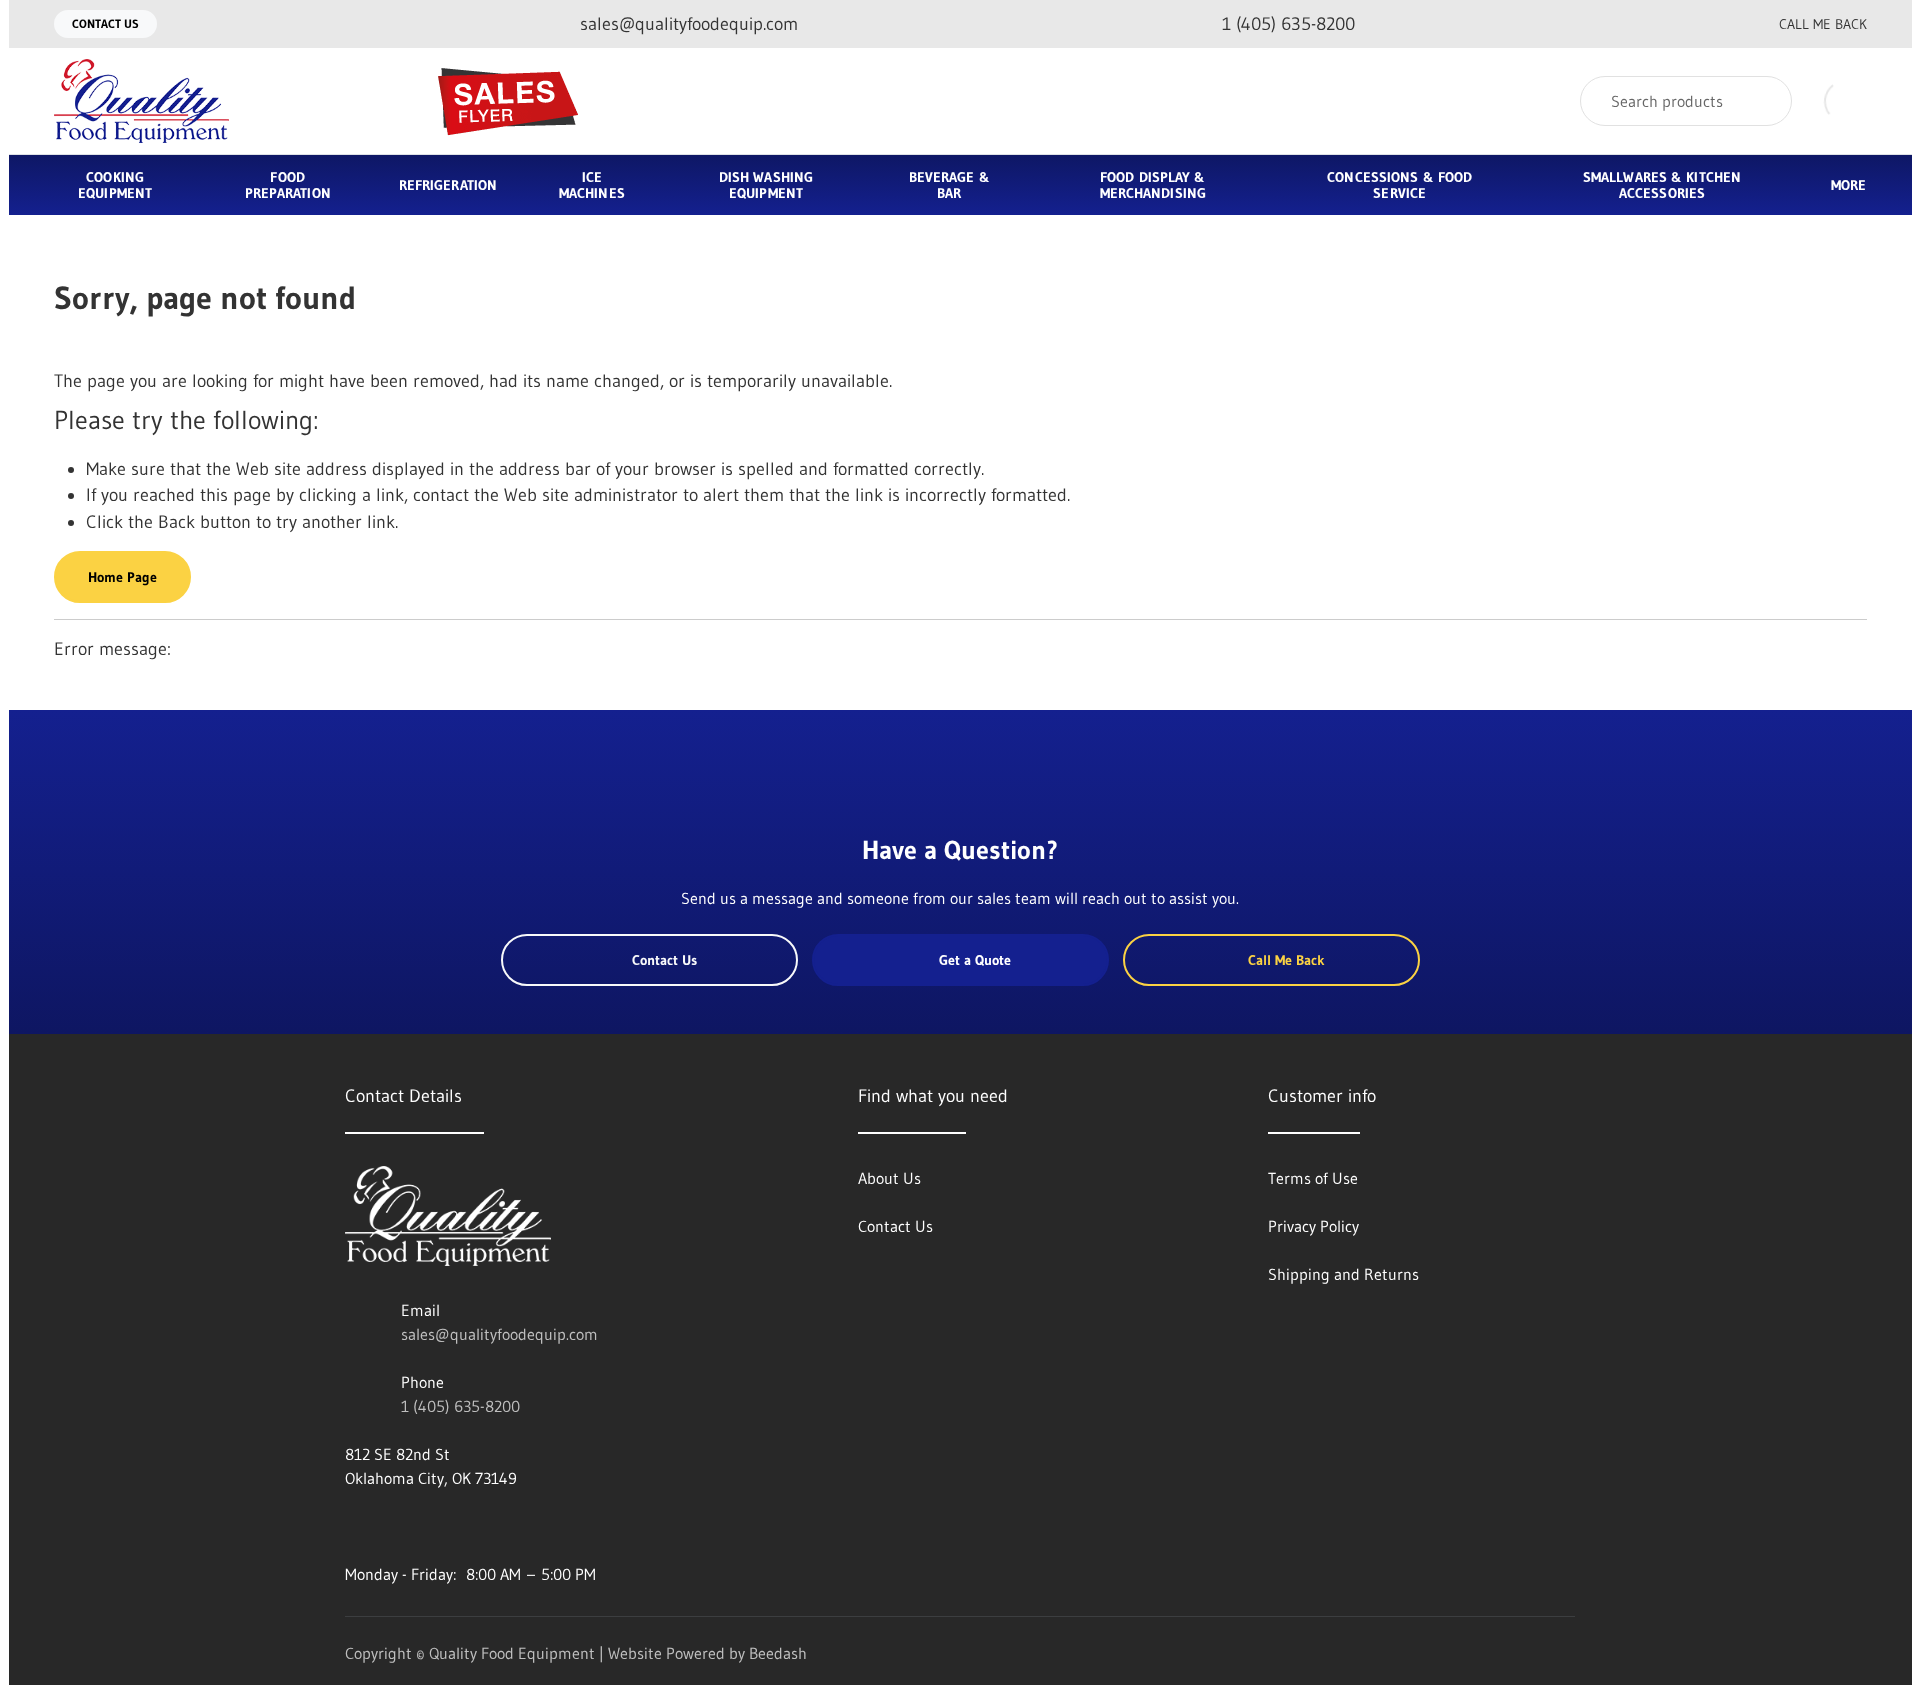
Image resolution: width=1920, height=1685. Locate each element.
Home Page (122, 577)
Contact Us (105, 23)
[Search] (1763, 101)
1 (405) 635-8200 (460, 1406)
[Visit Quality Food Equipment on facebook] (354, 1526)
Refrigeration (448, 185)
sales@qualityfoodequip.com (499, 1334)
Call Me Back (1823, 24)
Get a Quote (975, 960)
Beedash (778, 1653)
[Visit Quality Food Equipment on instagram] (438, 1526)
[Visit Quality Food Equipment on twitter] (396, 1526)
